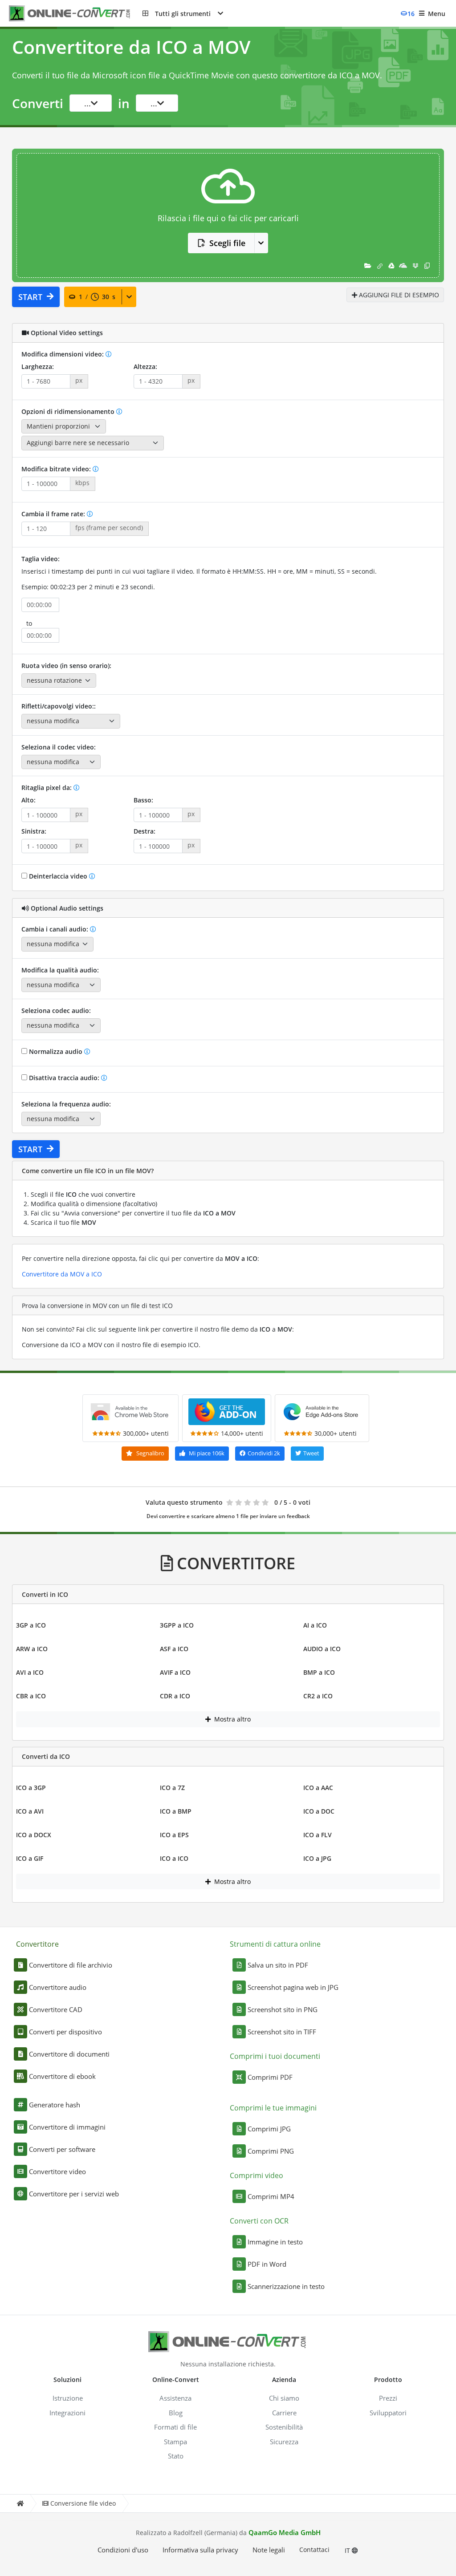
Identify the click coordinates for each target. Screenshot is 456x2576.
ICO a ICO (174, 1858)
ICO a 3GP (31, 1788)
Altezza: (145, 367)
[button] (183, 13)
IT (348, 2550)
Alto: (28, 800)
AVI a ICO (30, 1672)
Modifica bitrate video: (57, 469)
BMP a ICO (319, 1672)
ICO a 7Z (172, 1788)
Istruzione (68, 2398)
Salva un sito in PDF (278, 1965)
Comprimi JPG (269, 2129)
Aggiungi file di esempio (398, 295)
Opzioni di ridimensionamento (69, 411)
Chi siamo (284, 2398)
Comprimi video (256, 2175)
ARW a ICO (32, 1649)
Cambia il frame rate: (54, 514)
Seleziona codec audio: (56, 1011)
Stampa (175, 2442)
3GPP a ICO (177, 1625)
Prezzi (388, 2398)
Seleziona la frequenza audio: (66, 1104)
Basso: (143, 800)
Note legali (269, 2550)
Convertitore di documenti (69, 2054)
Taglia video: (41, 559)
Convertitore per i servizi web (74, 2194)
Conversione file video (83, 2503)
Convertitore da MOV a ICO (62, 1274)
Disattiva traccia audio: (64, 1078)
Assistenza (175, 2398)
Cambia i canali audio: (56, 929)
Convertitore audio (58, 1987)
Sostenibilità (284, 2427)
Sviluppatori (388, 2413)
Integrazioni (67, 2413)
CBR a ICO (31, 1696)
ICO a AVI (30, 1811)
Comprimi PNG (271, 2151)
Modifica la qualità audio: (60, 970)
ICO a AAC (318, 1788)
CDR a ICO (175, 1696)
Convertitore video (57, 2171)
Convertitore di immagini (67, 2127)
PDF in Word (267, 2264)
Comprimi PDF (270, 2077)
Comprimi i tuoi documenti (275, 2056)
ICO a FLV (318, 1835)
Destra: (145, 831)
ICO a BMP (176, 1811)
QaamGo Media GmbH (285, 2532)
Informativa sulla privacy (200, 2550)
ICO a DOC (319, 1811)
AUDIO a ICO (322, 1649)
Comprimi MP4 (271, 2196)
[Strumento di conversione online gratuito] (76, 14)
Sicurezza (284, 2442)
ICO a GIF (30, 1858)
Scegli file (227, 243)
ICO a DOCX (34, 1835)
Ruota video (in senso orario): (66, 666)
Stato (176, 2456)
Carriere (284, 2413)
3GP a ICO (31, 1625)
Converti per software (62, 2149)
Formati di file (175, 2427)
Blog (176, 2413)
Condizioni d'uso (123, 2550)
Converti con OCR (259, 2221)
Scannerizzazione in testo (286, 2286)
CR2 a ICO (318, 1696)
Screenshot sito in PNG (283, 2009)
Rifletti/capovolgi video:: (59, 706)
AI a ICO (315, 1625)
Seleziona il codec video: (59, 747)
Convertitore (37, 1944)
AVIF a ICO (175, 1672)
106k (207, 1453)
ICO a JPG (317, 1858)
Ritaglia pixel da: (47, 788)
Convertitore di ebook (62, 2076)
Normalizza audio (56, 1051)
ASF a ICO (174, 1649)
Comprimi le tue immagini (273, 2108)
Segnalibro (150, 1453)
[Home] (20, 2504)
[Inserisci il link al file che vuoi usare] (380, 265)
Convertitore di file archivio (71, 1965)
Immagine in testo (275, 2242)
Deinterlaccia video (58, 876)
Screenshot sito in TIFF (282, 2032)
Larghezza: (38, 367)
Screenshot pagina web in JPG (293, 1987)
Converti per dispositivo (65, 2032)
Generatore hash (55, 2105)
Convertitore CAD (56, 2009)
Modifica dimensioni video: (63, 354)
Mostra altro (232, 1719)
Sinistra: (34, 831)
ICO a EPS (174, 1835)
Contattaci (314, 2550)
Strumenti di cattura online (275, 1944)
